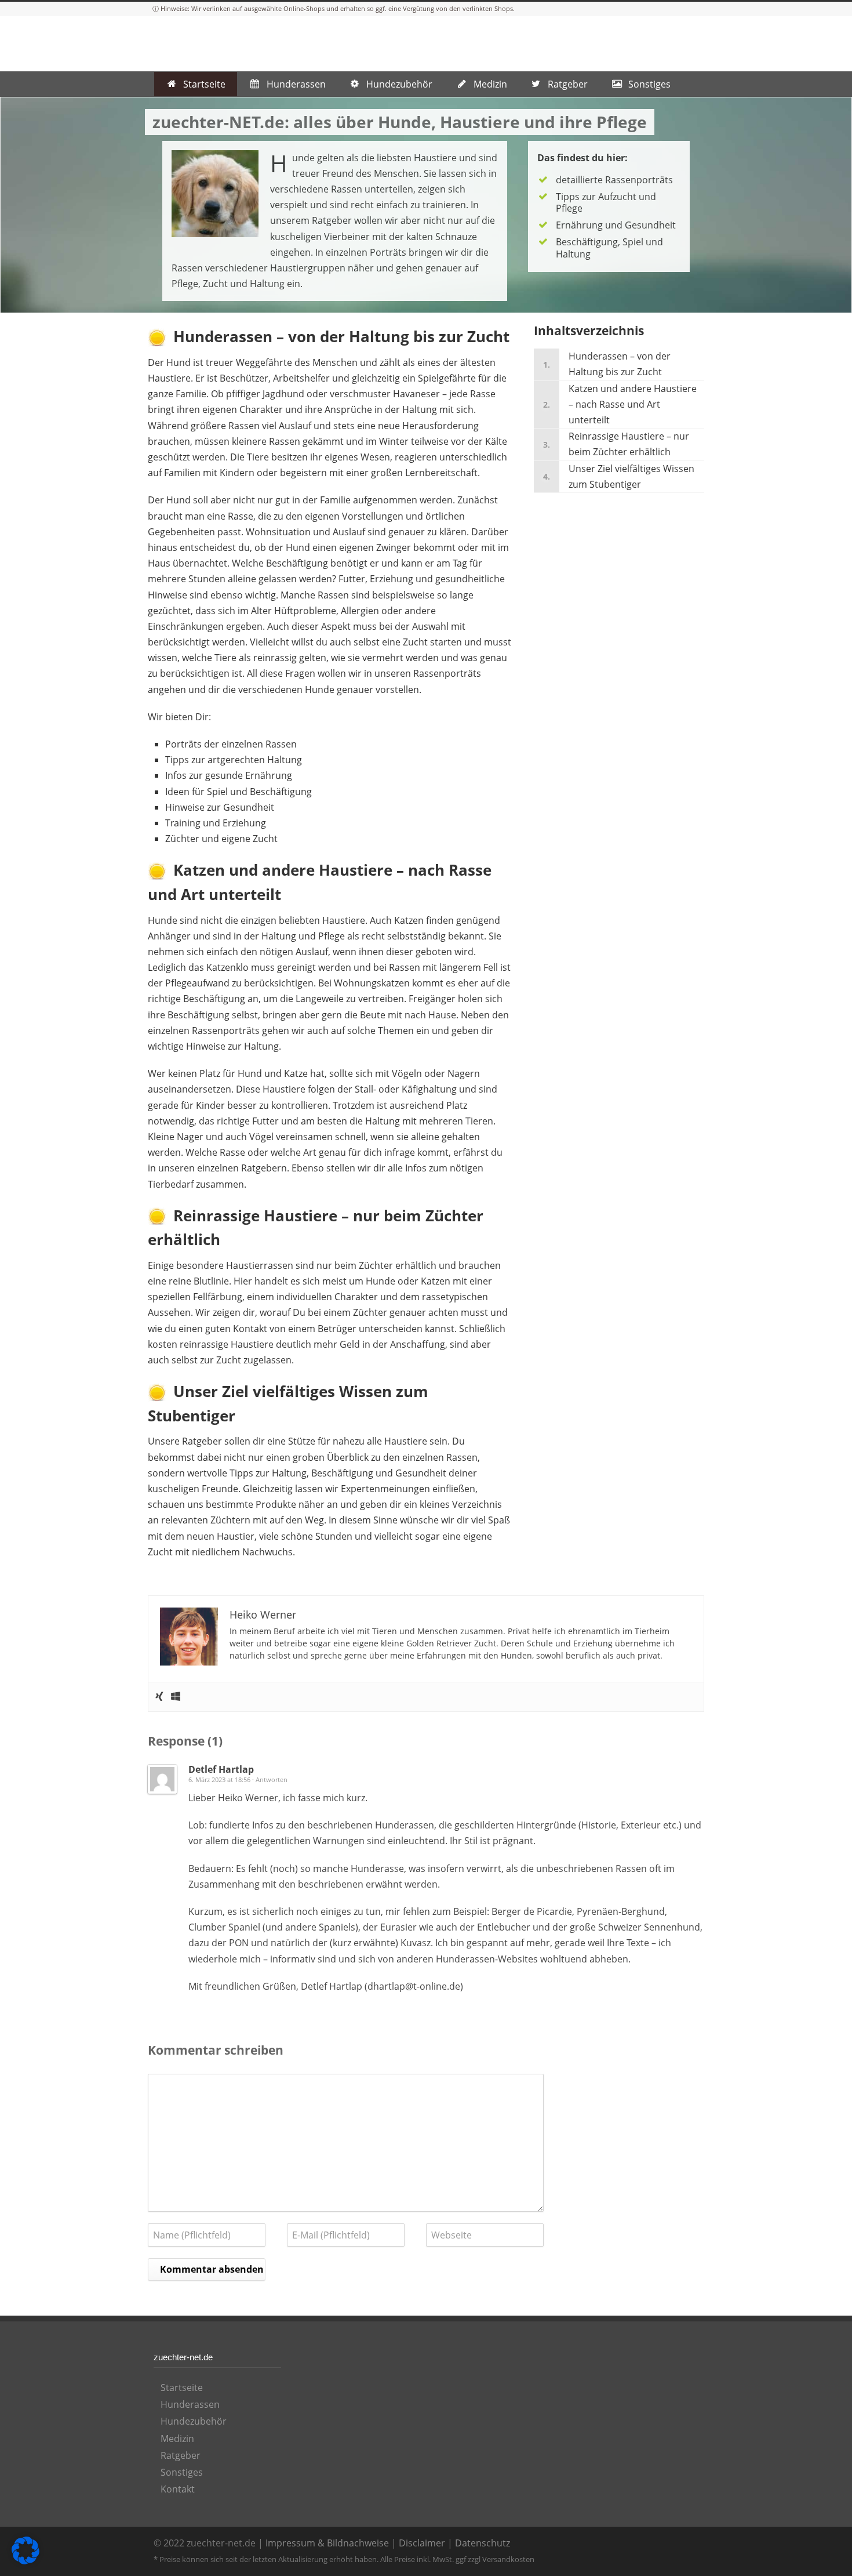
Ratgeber (181, 2455)
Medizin (177, 2439)
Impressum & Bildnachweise (327, 2543)
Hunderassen (190, 2404)
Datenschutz (483, 2543)
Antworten (272, 1779)
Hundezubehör (194, 2421)
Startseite (182, 2388)
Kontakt (178, 2489)
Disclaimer (422, 2543)
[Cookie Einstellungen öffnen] (26, 2561)
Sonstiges (182, 2472)
